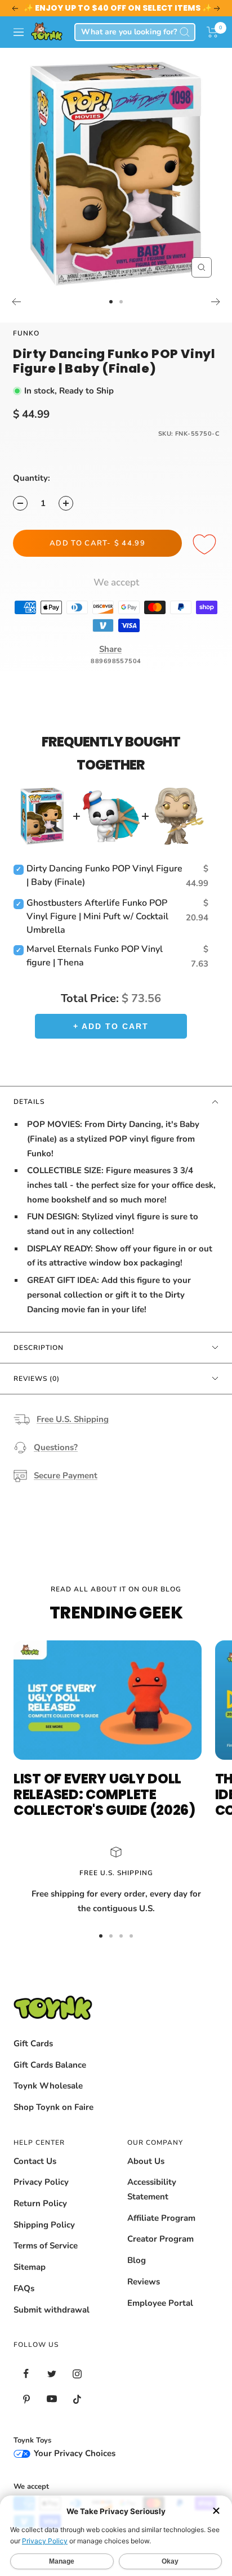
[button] (213, 32)
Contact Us (35, 2161)
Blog (137, 2260)
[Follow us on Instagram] (77, 2374)
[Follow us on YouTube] (52, 2399)
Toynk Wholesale (48, 2086)
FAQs (24, 2288)
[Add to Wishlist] (206, 545)
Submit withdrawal (52, 2310)
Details (29, 1102)
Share (110, 649)
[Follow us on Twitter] (52, 2374)
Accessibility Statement (152, 2189)
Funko (26, 333)
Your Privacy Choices (73, 2453)
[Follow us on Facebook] (26, 2374)
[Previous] (16, 302)
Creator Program (160, 2239)
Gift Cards (33, 2043)
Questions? (56, 1447)
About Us (146, 2161)
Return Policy (40, 2203)
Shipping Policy (44, 2225)
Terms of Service (46, 2246)
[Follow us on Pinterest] (26, 2399)
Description (39, 1348)
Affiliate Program (161, 2218)
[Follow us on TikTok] (77, 2399)
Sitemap (30, 2267)
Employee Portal (160, 2303)
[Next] (216, 302)
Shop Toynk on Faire (53, 2107)
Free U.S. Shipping (73, 1419)
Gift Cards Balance (50, 2065)
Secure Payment (66, 1475)
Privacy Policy (41, 2182)
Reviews (144, 2282)
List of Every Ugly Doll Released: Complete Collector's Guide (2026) (104, 1794)
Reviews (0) (37, 1379)
